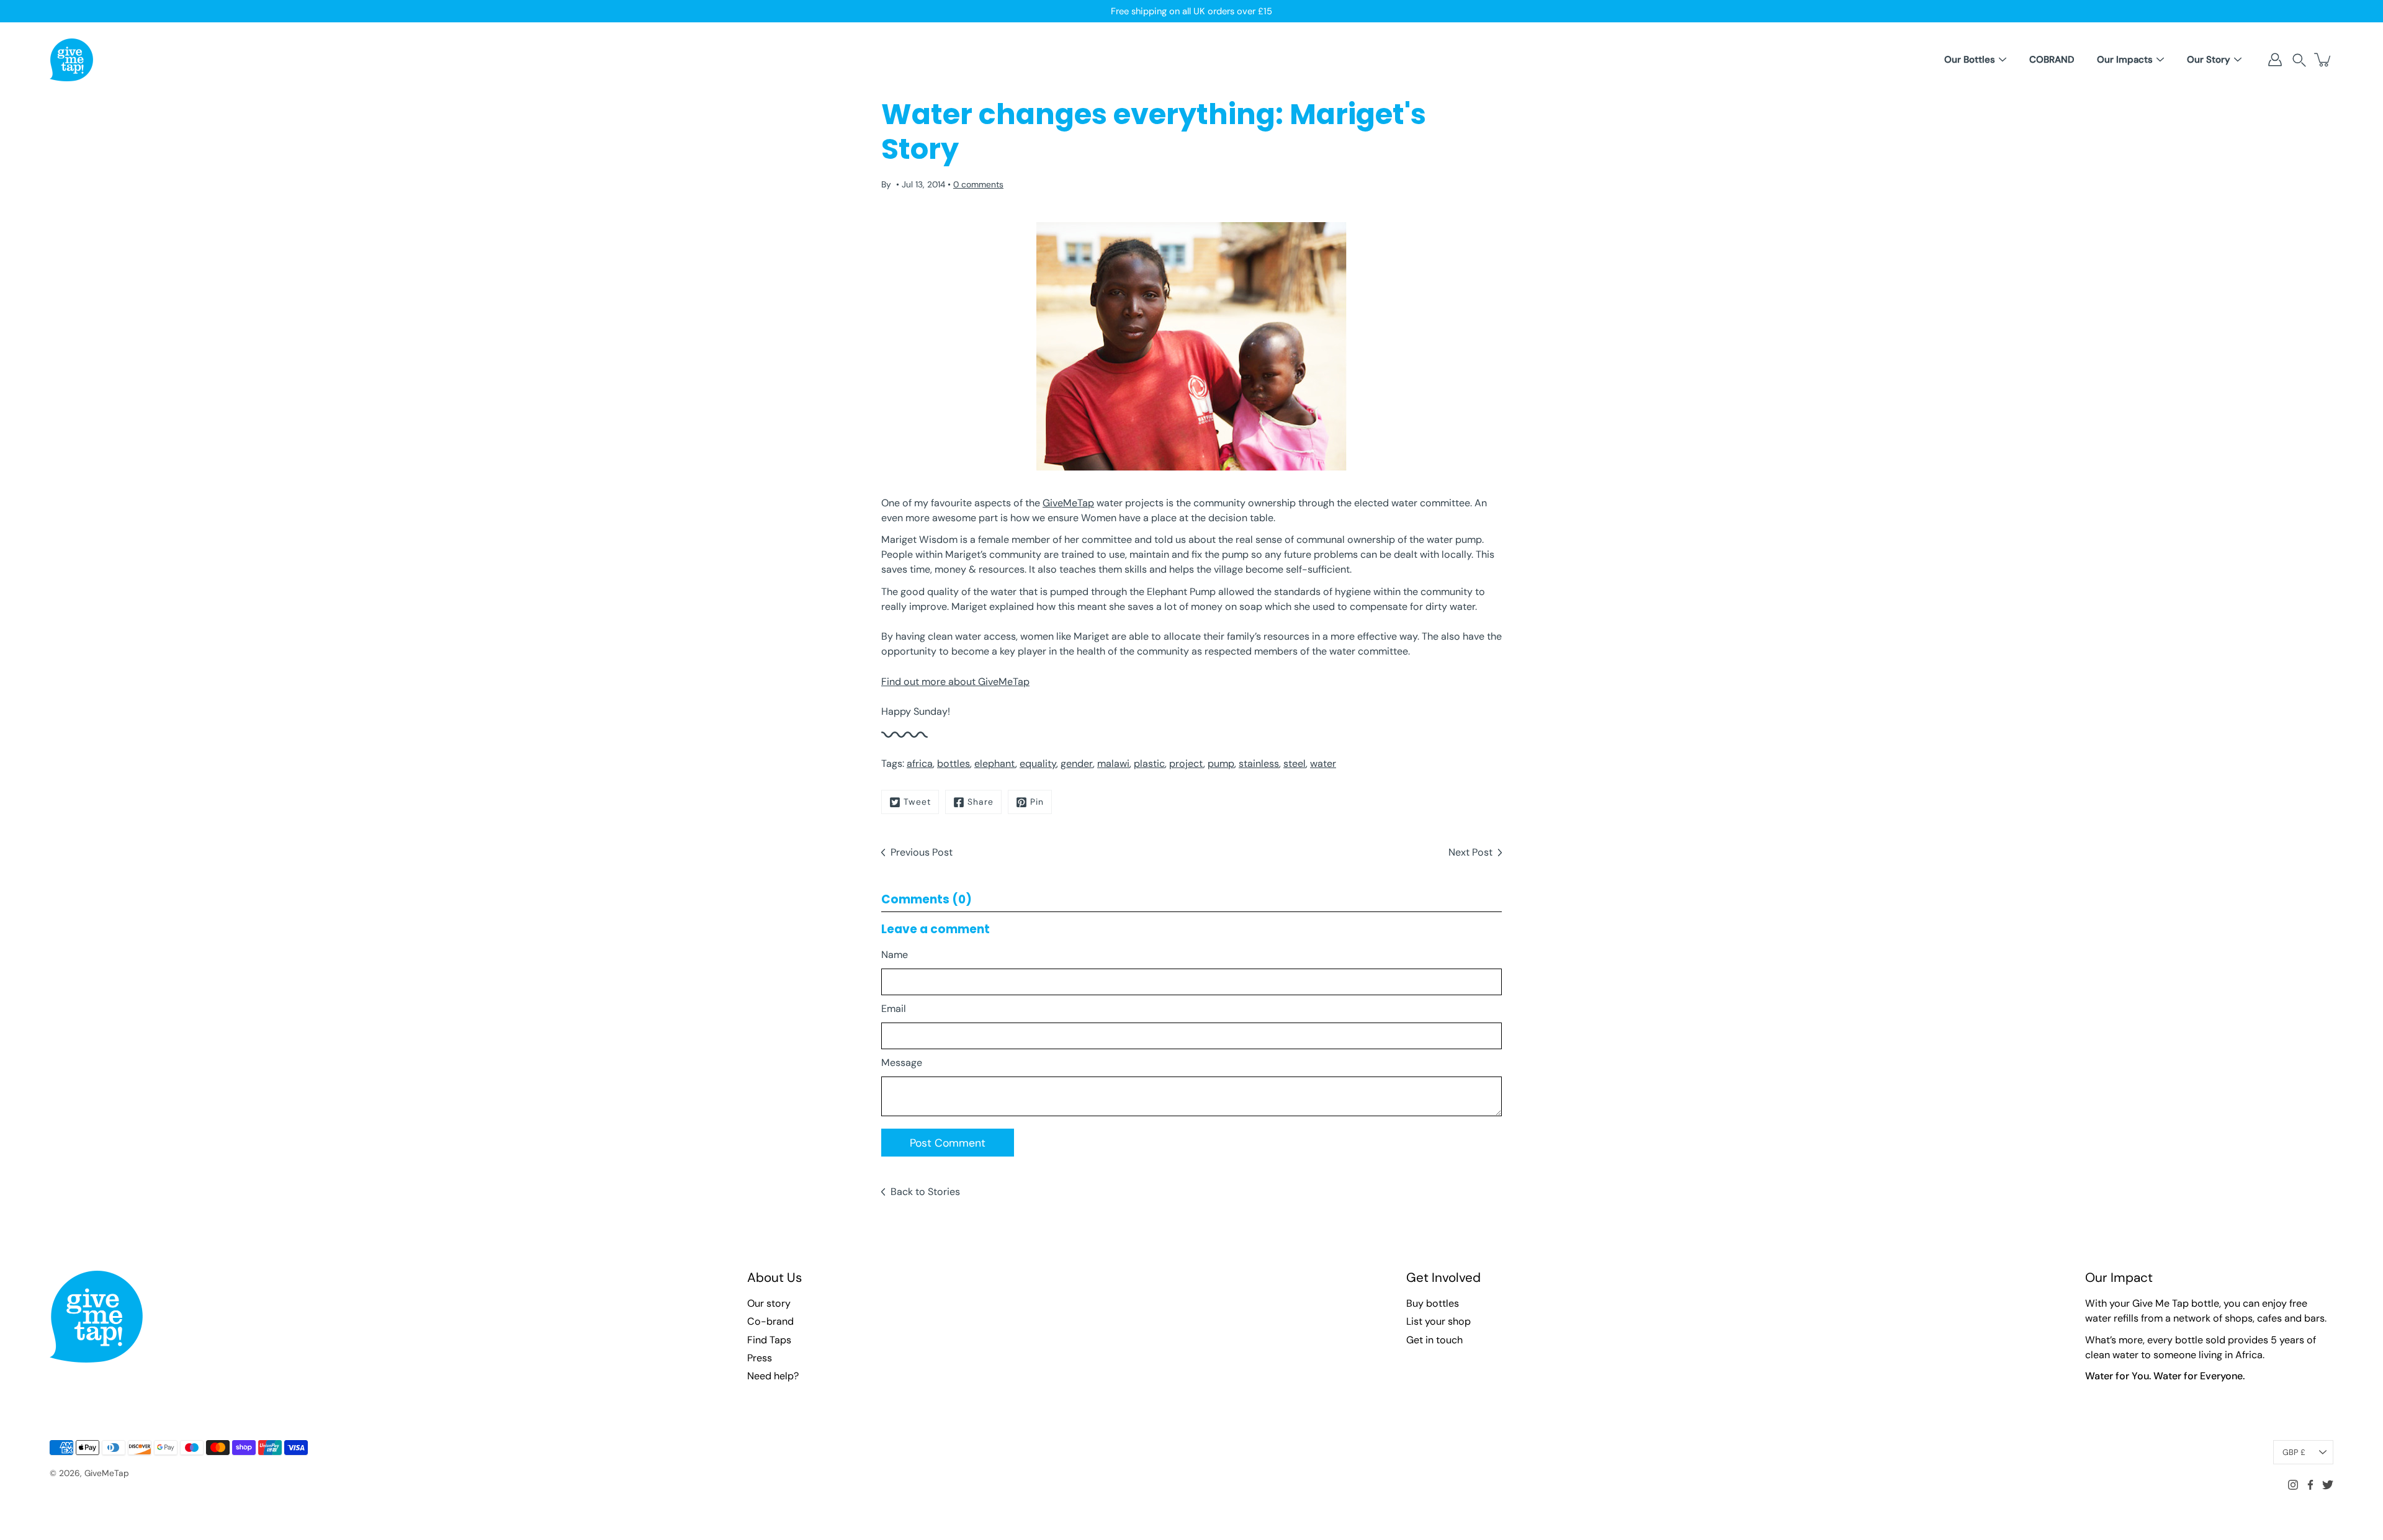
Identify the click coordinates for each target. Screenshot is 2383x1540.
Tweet (917, 802)
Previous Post (922, 852)
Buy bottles (1433, 1303)
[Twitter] (2328, 1485)
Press (760, 1358)
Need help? (773, 1376)
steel (1295, 763)
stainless (1259, 763)
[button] (2299, 60)
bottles (954, 763)
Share (981, 802)
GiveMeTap (1068, 503)
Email (894, 1009)
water (1323, 763)
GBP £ (2294, 1452)
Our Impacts (2125, 60)
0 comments (978, 184)
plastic (1149, 763)
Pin (1037, 802)
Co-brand (770, 1321)
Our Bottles (1970, 60)
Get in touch (1434, 1340)
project (1186, 763)
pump (1221, 763)
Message (902, 1063)
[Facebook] (2310, 1485)
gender (1077, 763)
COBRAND (2052, 60)
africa (920, 763)
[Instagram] (2293, 1485)
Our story (769, 1303)
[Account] (2275, 60)
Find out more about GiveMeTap (955, 682)
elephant (995, 763)
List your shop (1438, 1321)
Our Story (2209, 60)
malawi (1113, 763)
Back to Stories (925, 1192)
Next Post (1470, 852)
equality (1038, 763)
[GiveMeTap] (71, 60)
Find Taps (769, 1340)
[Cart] (2323, 60)
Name (895, 955)
